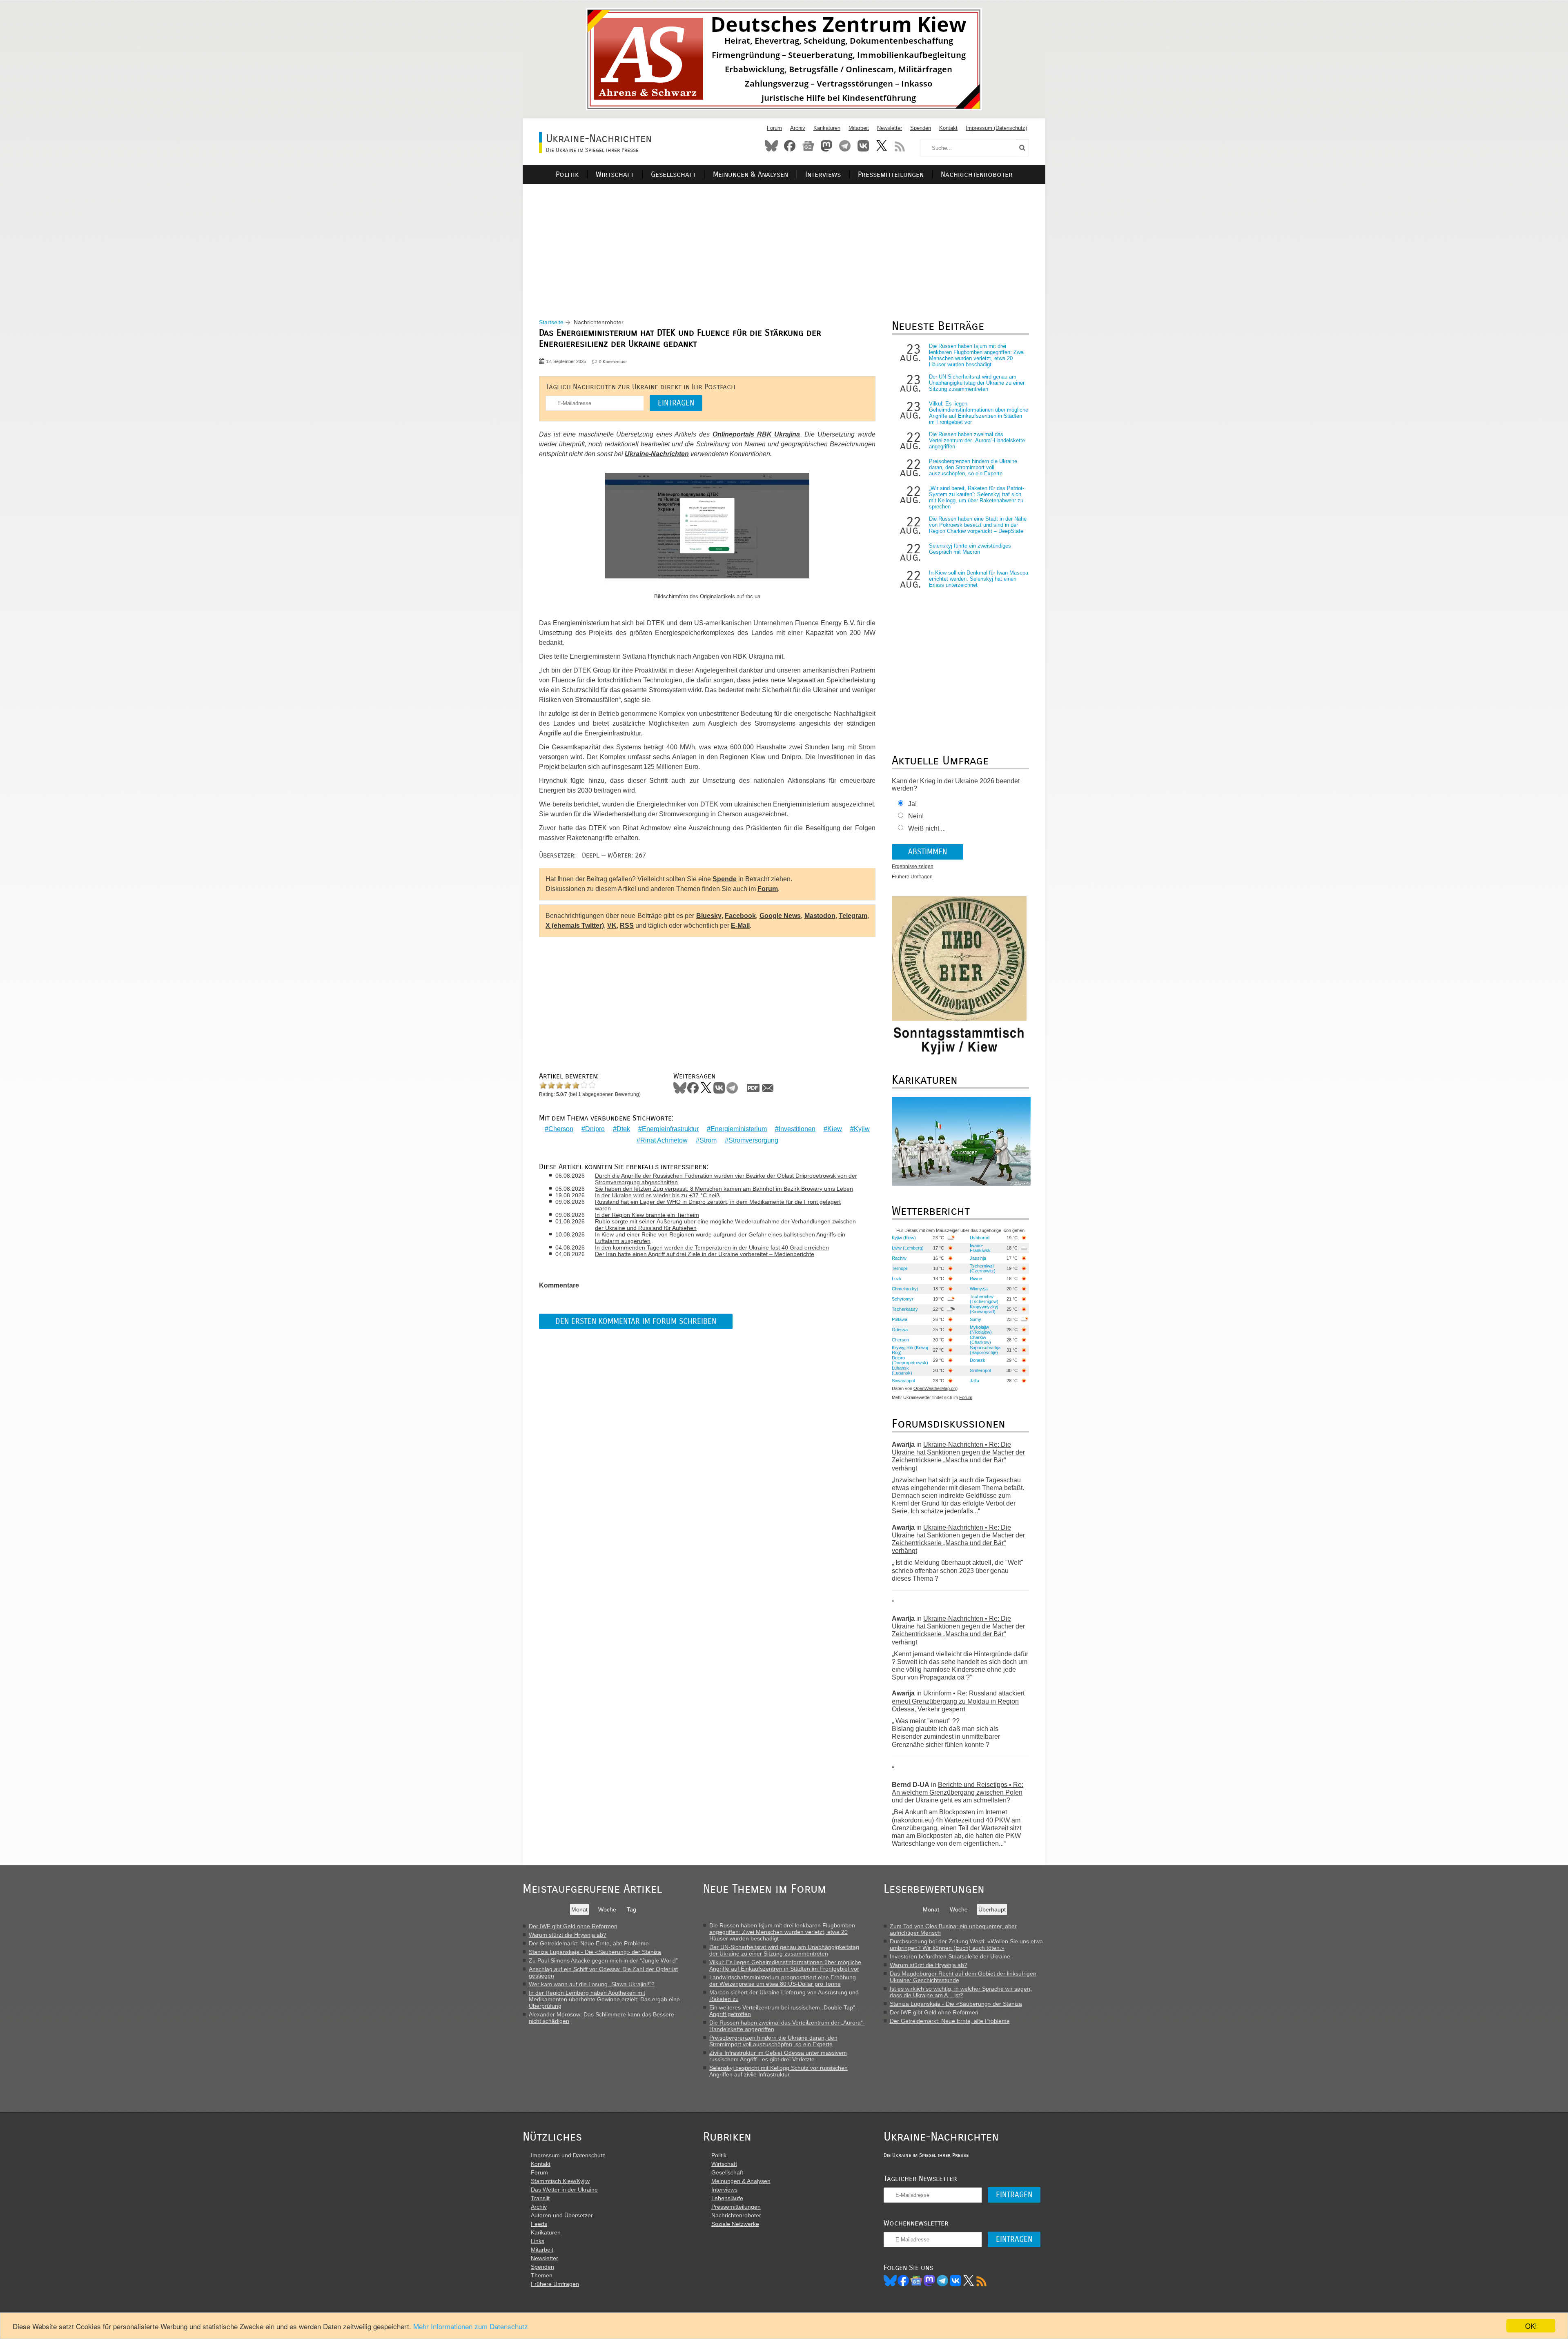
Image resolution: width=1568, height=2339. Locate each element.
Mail (768, 1088)
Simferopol (980, 1370)
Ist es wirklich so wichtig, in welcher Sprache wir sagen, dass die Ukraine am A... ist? (961, 1992)
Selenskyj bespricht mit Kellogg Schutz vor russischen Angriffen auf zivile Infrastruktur (778, 2071)
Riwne (976, 1279)
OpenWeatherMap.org (935, 1388)
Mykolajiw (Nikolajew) (981, 1330)
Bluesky (771, 146)
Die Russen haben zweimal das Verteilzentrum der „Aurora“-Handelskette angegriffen (977, 440)
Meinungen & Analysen (751, 175)
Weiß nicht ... (927, 828)
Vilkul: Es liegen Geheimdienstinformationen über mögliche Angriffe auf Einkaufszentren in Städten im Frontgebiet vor (979, 413)
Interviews (823, 175)
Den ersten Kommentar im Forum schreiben (636, 1321)
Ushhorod (980, 1238)
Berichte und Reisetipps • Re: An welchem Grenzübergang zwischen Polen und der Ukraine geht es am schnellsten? (958, 1792)
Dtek (623, 1129)
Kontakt (948, 128)
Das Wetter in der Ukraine (564, 2190)
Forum (774, 128)
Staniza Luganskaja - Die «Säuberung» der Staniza (595, 1952)
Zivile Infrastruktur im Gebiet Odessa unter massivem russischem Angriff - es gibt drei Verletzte (778, 2056)
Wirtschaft (615, 175)
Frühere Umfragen (912, 877)
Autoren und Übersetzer (562, 2215)
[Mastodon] (929, 2281)
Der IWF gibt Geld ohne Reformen (573, 1926)
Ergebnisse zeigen (913, 867)
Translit (540, 2198)
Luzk (897, 1279)
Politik (567, 175)
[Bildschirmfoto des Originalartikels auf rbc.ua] (707, 532)
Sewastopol (903, 1381)
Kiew (835, 1129)
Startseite (551, 322)
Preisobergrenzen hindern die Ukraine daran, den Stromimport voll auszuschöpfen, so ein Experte (973, 467)
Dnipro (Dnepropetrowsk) (910, 1360)
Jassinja (978, 1258)
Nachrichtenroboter (977, 175)
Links (538, 2241)
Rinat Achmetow (664, 1140)
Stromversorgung (753, 1140)
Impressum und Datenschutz (568, 2155)
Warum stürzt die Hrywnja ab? (568, 1935)
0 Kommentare (613, 362)
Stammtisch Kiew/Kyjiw (560, 2181)
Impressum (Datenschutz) (996, 128)
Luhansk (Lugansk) (902, 1370)
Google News (780, 916)
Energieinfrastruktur (670, 1129)
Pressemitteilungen (891, 175)
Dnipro (595, 1129)
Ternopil (900, 1268)
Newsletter (890, 128)
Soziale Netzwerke (735, 2224)
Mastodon (826, 146)
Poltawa (900, 1319)
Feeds (539, 2224)
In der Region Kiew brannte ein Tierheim (647, 1215)
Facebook (790, 146)
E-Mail (740, 926)
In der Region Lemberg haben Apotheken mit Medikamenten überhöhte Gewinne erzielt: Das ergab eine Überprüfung (604, 1999)
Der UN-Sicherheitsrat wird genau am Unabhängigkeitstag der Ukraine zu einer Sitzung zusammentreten (977, 383)
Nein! (916, 816)
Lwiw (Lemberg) (908, 1248)
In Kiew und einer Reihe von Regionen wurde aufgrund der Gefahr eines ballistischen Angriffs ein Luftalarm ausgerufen (720, 1238)
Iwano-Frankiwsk (980, 1248)
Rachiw (899, 1258)
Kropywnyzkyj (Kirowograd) (984, 1309)
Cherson (561, 1129)
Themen (542, 2275)
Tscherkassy (905, 1309)
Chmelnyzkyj (905, 1289)
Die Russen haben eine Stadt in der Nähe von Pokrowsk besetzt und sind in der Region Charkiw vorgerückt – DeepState (978, 525)
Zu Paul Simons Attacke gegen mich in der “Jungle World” (603, 1960)
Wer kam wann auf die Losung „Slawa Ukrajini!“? (592, 1984)
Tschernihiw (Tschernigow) (984, 1299)
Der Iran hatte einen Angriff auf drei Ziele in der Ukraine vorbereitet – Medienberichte (705, 1254)
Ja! (912, 804)
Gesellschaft (673, 175)
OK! (1531, 2326)
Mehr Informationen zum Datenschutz (471, 2326)
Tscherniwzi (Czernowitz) (983, 1268)
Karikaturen (827, 128)
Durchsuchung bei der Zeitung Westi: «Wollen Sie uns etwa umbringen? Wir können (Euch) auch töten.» (966, 1945)
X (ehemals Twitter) (575, 926)
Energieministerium (739, 1129)
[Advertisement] (784, 241)
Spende (725, 879)
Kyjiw (862, 1129)
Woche (607, 1909)
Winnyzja (979, 1289)
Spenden (921, 128)
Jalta (974, 1381)
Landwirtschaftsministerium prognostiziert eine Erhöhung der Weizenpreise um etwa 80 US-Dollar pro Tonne (783, 1980)
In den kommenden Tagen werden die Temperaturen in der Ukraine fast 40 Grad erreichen (712, 1247)
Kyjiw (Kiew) (904, 1238)
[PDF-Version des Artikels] (753, 1088)
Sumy (976, 1319)
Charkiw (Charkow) (980, 1340)
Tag (631, 1909)
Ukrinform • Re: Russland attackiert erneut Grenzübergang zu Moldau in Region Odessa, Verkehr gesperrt (958, 1701)
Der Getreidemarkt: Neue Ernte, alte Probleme (589, 1943)
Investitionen (797, 1129)
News (808, 146)
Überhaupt (992, 1909)
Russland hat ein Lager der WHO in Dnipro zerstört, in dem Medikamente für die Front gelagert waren (718, 1205)
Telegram (845, 146)
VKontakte (863, 146)
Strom (708, 1140)
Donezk (978, 1360)
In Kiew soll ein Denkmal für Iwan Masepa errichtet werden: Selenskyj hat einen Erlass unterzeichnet (979, 579)
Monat (579, 1909)
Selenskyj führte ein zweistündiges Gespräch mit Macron (970, 549)
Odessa (900, 1330)
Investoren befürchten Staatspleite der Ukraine (950, 1956)
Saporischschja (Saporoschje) (985, 1350)
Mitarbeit (859, 128)
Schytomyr (903, 1299)
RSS (900, 146)
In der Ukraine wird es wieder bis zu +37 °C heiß (657, 1195)
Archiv (798, 128)
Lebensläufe (727, 2198)
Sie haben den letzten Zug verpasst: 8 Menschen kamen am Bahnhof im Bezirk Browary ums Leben (724, 1189)
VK (612, 926)
